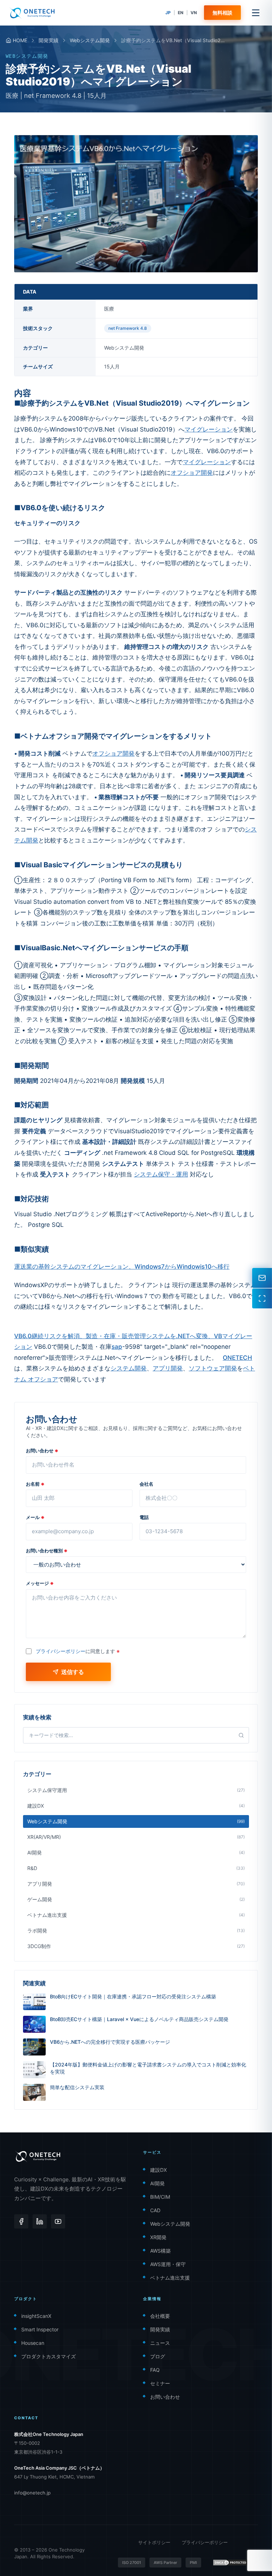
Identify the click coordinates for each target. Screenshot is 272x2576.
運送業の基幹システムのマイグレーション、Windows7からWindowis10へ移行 (122, 1267)
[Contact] (262, 1278)
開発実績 (49, 40)
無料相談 (222, 13)
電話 (144, 1517)
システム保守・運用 (161, 1174)
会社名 (146, 1484)
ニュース (160, 2343)
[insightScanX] (262, 1298)
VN (194, 13)
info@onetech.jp (32, 2493)
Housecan (33, 2343)
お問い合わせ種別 (47, 1551)
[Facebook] (21, 2221)
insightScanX (36, 2316)
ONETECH (237, 1358)
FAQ (155, 2370)
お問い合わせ (42, 1451)
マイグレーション (209, 429)
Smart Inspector (40, 2329)
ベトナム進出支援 (170, 2278)
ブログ (158, 2356)
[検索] (241, 1735)
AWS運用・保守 (168, 2264)
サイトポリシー (154, 2542)
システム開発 (129, 1368)
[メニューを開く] (256, 13)
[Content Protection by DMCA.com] (230, 2563)
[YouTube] (58, 2221)
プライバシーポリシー (61, 1651)
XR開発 (158, 2237)
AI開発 (157, 2183)
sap (117, 1347)
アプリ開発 (168, 1368)
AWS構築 (160, 2251)
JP (168, 13)
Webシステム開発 (90, 40)
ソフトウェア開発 (213, 1368)
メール (35, 1517)
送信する (73, 1672)
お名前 (35, 1484)
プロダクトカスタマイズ (49, 2356)
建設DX (158, 2170)
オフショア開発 (192, 473)
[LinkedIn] (40, 2221)
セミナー (160, 2383)
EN (181, 13)
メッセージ (40, 1583)
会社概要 (160, 2316)
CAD (155, 2210)
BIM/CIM (160, 2197)
